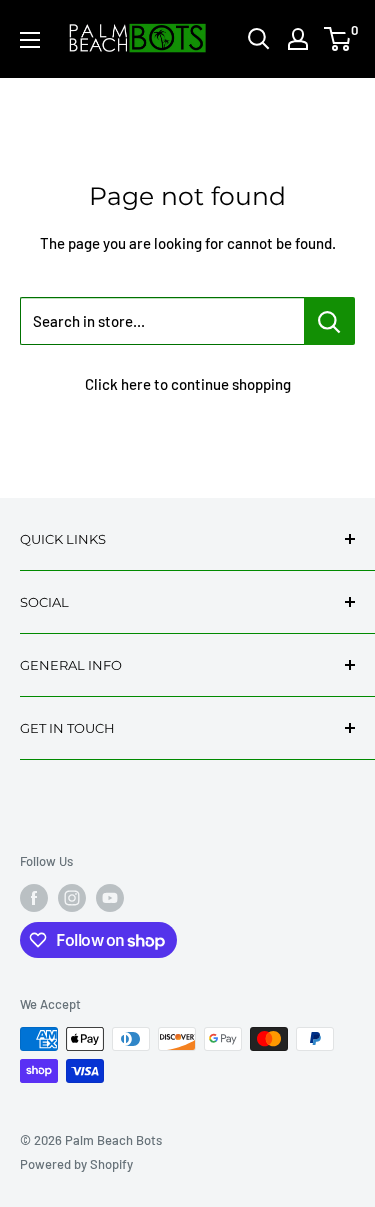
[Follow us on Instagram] (72, 898)
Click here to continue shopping (188, 384)
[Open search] (259, 39)
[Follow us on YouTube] (110, 898)
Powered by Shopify (76, 1164)
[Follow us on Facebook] (34, 898)
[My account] (298, 39)
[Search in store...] (329, 321)
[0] (338, 39)
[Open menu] (30, 40)
